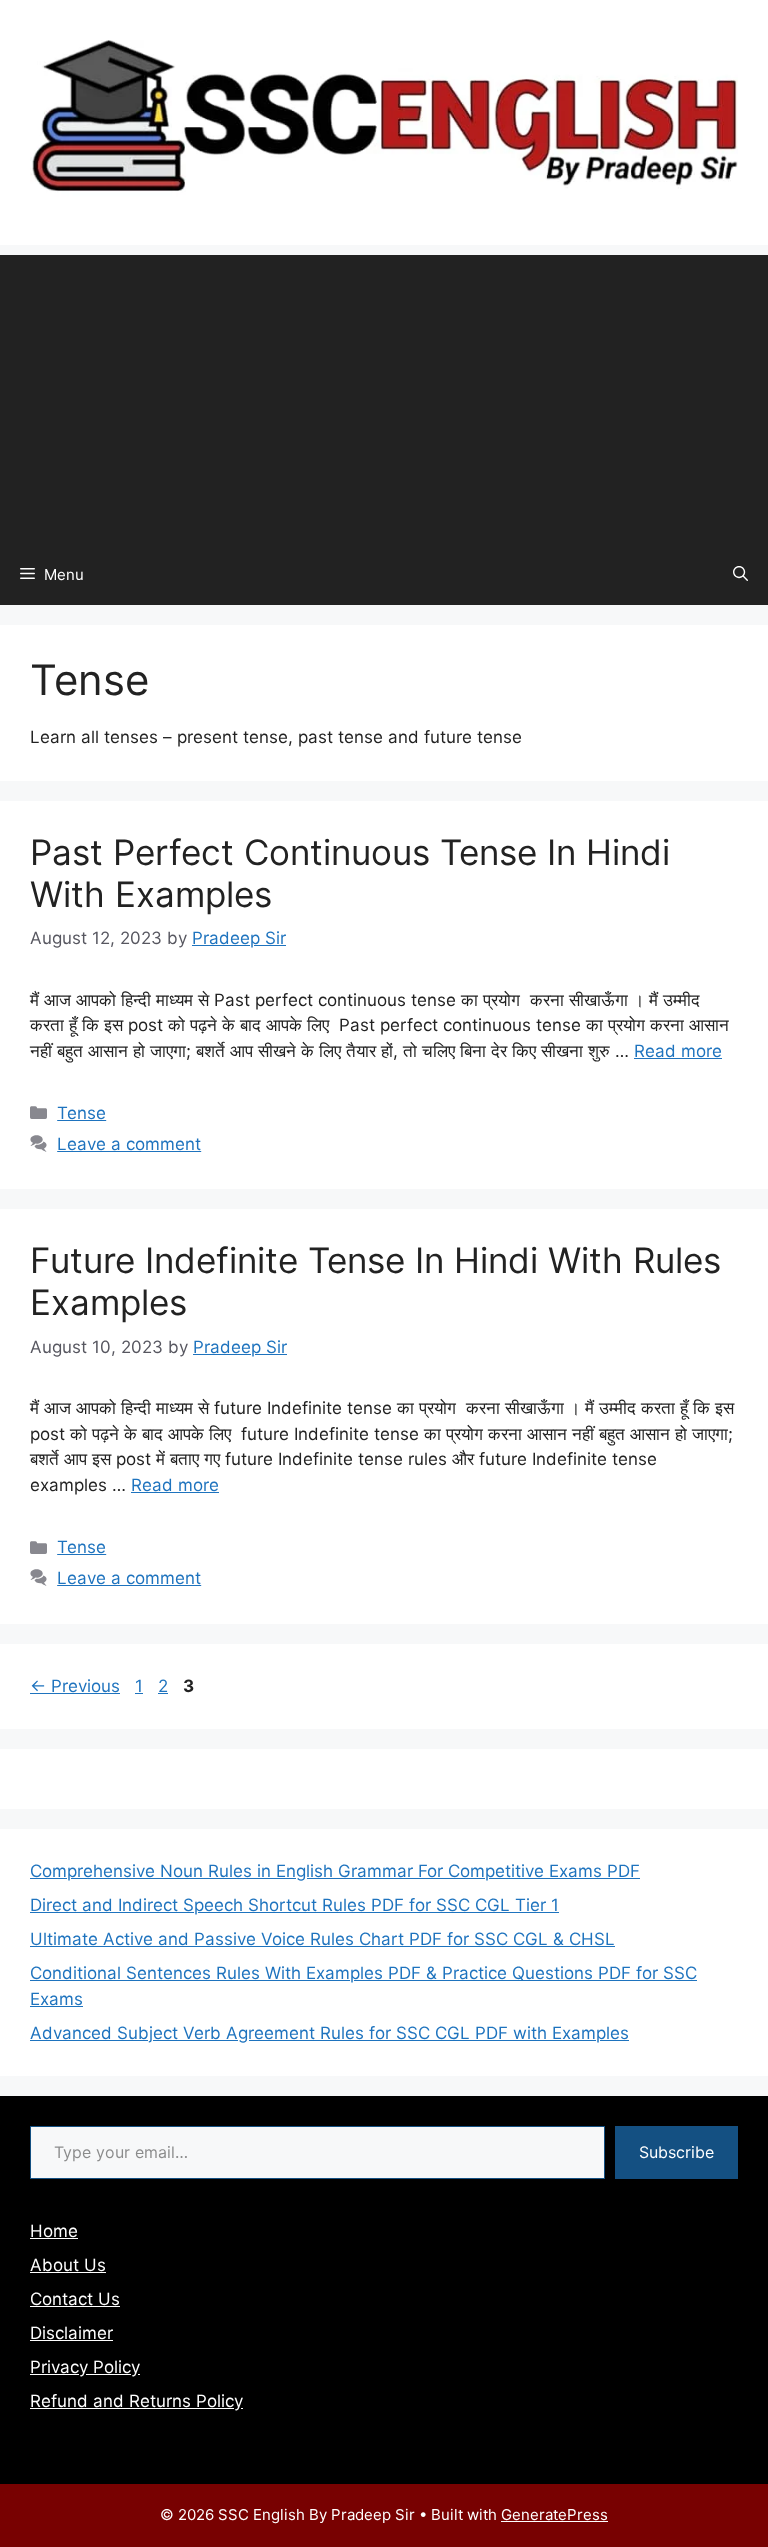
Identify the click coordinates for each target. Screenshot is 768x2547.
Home (54, 2231)
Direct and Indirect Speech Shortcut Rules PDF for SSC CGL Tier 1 (294, 1905)
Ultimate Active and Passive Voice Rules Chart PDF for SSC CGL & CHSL (322, 1939)
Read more (678, 1051)
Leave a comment (129, 1144)
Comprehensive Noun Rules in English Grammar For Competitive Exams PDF (335, 1871)
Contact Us (75, 2299)
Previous (75, 1686)
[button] (740, 575)
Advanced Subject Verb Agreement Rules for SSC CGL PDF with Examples (329, 2033)
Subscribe (676, 2152)
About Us (68, 2265)
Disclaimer (71, 2333)
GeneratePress (554, 2514)
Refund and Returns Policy (136, 2401)
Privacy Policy (85, 2367)
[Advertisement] (384, 395)
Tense (81, 1113)
